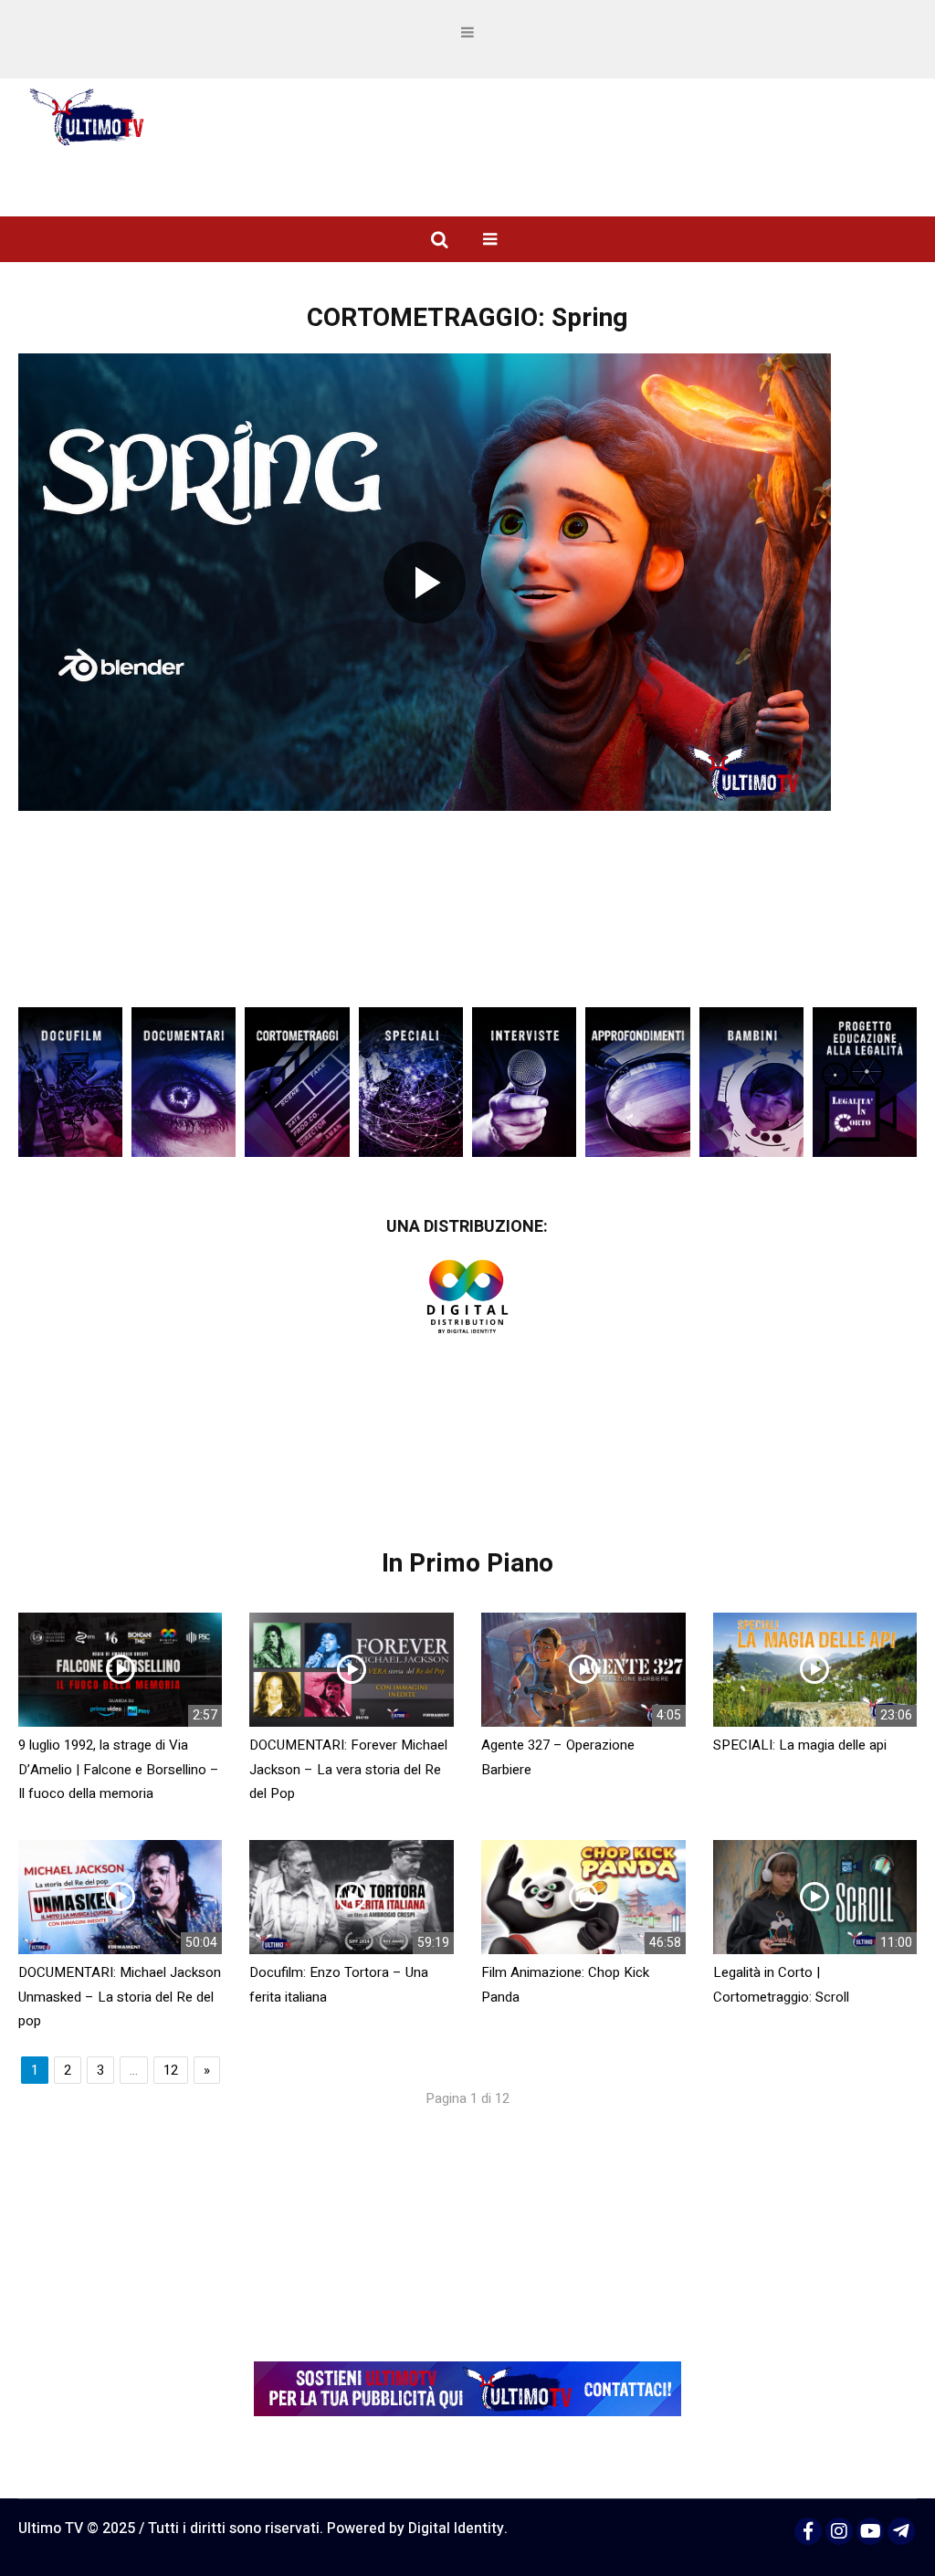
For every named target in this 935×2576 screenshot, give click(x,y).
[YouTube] (870, 2531)
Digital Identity (456, 2529)
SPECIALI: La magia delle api (800, 1745)
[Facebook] (808, 2531)
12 (171, 2070)
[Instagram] (839, 2531)
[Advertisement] (467, 941)
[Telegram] (901, 2531)
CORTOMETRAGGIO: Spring (467, 318)
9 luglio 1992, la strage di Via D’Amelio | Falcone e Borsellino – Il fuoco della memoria (119, 1769)
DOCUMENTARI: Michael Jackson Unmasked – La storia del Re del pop (120, 1997)
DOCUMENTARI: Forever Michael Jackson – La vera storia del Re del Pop (348, 1769)
